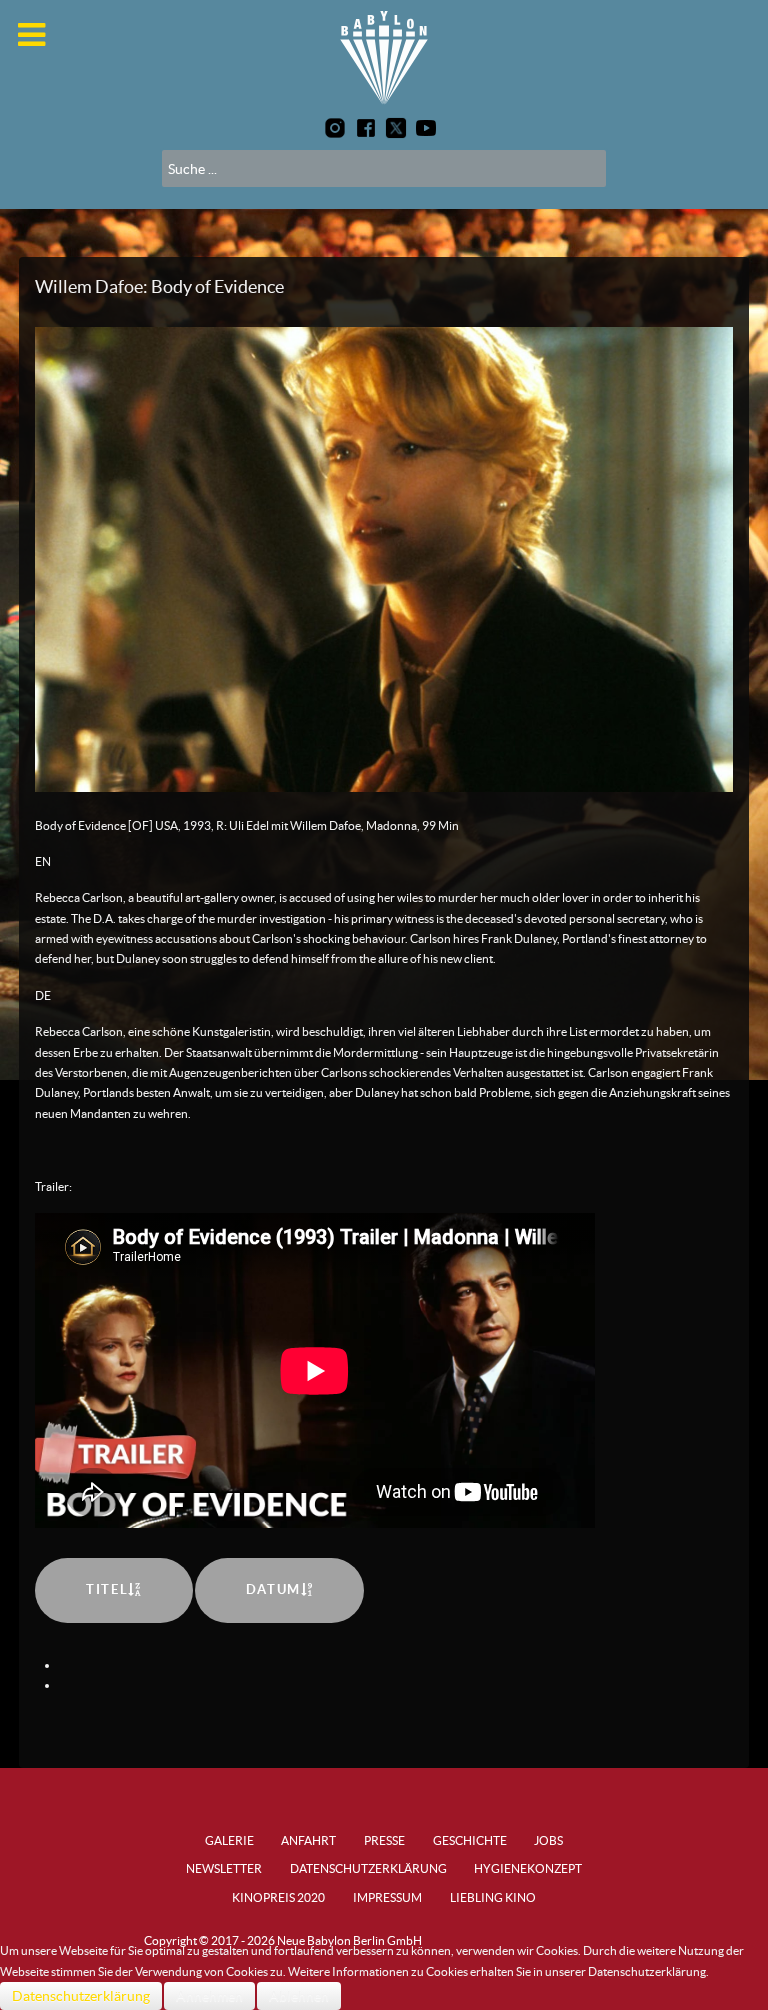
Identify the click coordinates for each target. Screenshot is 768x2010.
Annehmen (209, 1996)
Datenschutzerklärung (81, 1996)
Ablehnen (299, 1996)
